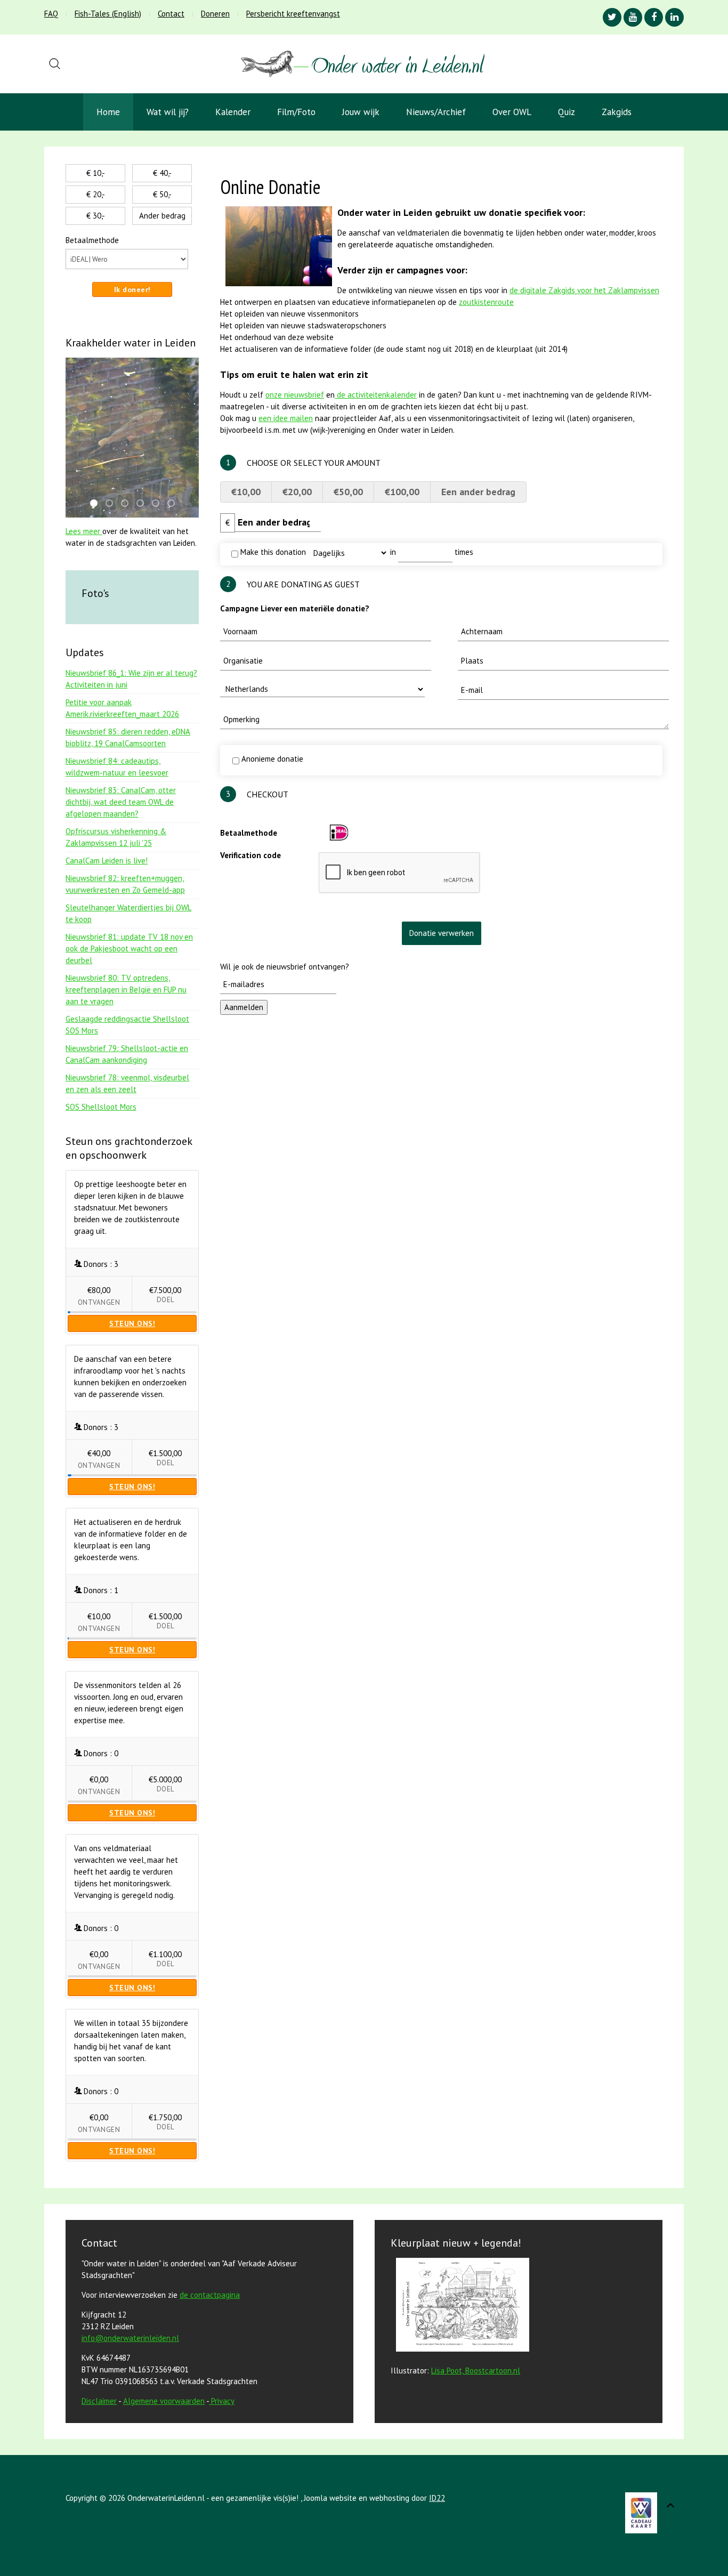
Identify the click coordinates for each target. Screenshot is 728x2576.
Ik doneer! (132, 289)
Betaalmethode (249, 833)
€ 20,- (96, 194)
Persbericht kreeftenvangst (293, 14)
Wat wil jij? (168, 112)
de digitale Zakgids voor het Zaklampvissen (584, 290)
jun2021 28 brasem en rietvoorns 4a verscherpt (174, 504)
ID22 (437, 2498)
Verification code (250, 855)
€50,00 (348, 492)
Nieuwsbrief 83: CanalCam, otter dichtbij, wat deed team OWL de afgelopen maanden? (121, 802)
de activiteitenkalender (376, 395)
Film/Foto (296, 112)
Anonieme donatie (271, 759)
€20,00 (297, 492)
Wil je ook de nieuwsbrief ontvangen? (285, 967)
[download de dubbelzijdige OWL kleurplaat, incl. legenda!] (460, 2307)
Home (108, 112)
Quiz (567, 112)
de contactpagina (210, 2295)
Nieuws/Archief (436, 112)
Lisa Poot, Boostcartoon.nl (476, 2371)
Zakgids (617, 112)
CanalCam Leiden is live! (107, 861)
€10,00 (246, 492)
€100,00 (402, 492)
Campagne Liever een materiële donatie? (295, 608)
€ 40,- (162, 173)
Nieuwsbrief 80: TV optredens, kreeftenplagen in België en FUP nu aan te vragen (126, 990)
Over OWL (512, 112)
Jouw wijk (361, 112)
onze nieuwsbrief (295, 395)
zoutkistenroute (486, 302)
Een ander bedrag (478, 492)
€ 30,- (96, 216)
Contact (171, 14)
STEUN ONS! (132, 1323)
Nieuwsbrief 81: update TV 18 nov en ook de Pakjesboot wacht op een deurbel (129, 948)
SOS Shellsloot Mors (101, 1107)
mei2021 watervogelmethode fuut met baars (159, 504)
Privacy (223, 2401)
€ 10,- (96, 173)
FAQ (51, 14)
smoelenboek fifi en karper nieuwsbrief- (112, 504)
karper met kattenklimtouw (97, 504)
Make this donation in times (356, 552)
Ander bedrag (162, 216)
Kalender (233, 112)
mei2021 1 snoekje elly (128, 504)
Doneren (215, 14)
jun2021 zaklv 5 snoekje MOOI (143, 504)
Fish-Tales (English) (108, 14)
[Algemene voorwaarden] (210, 2401)
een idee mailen (286, 418)
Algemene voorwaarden (164, 2401)
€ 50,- (162, 194)
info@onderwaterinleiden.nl (130, 2338)
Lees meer (84, 531)
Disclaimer (99, 2401)
